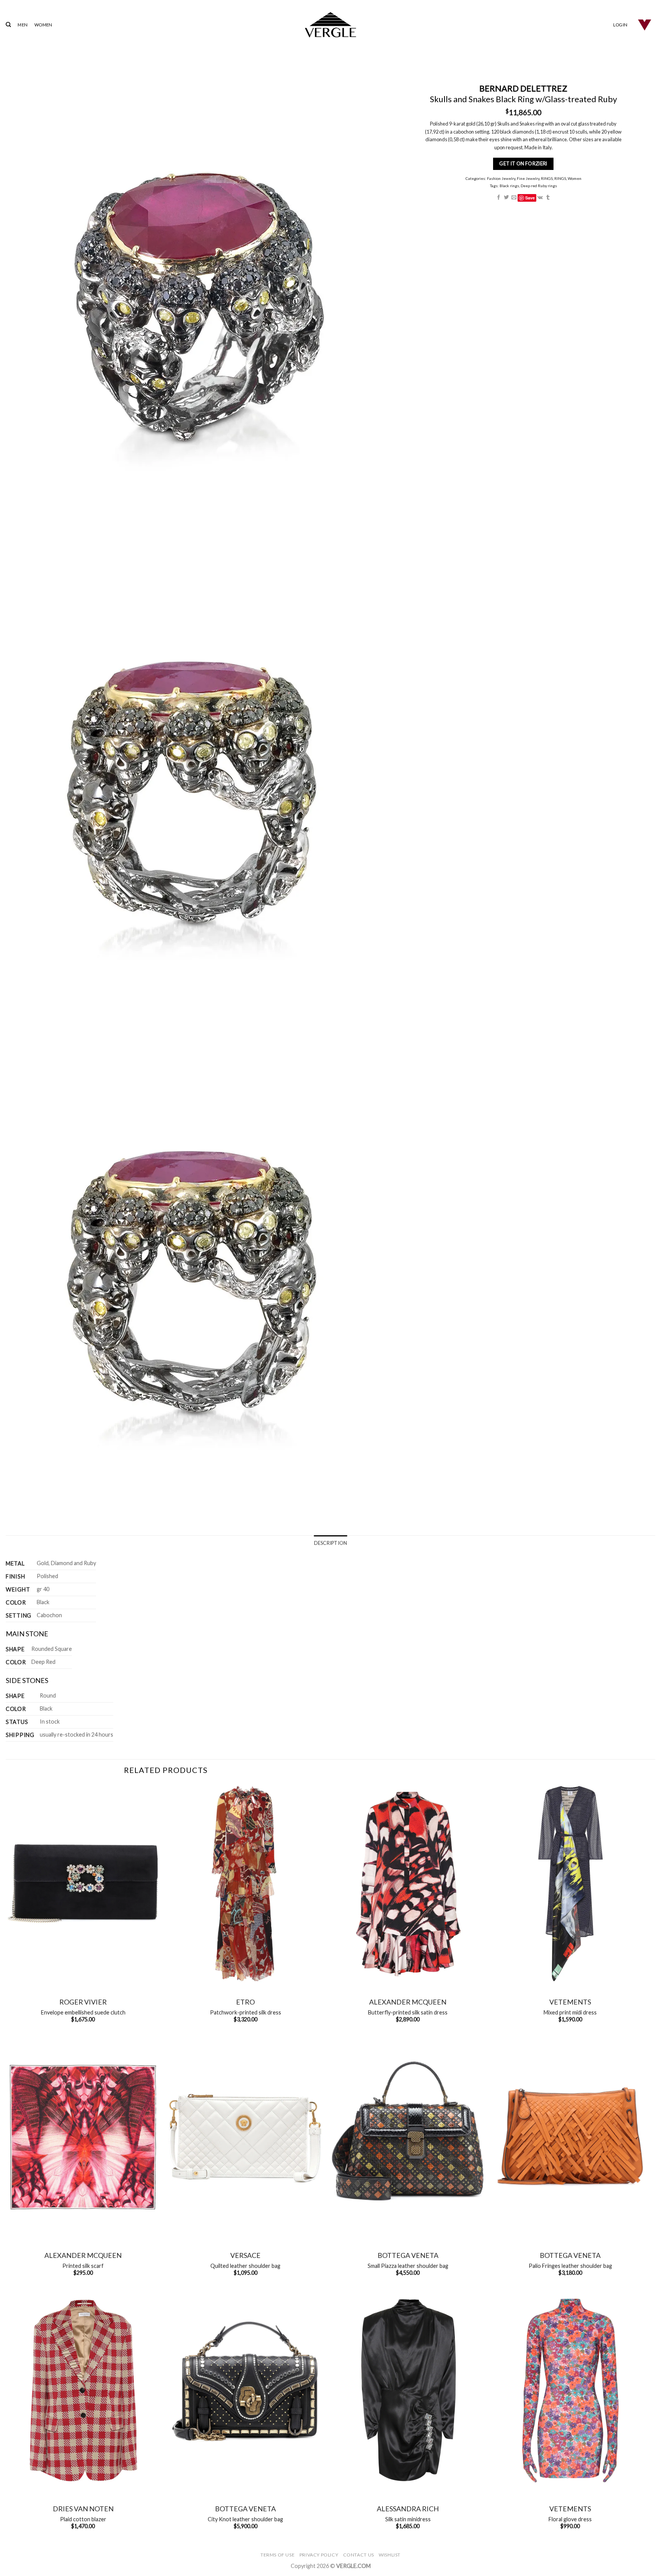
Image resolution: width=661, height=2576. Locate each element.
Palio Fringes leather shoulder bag (570, 2266)
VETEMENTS (570, 2002)
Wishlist (390, 2555)
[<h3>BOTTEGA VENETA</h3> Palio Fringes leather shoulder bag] (570, 2137)
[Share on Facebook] (499, 198)
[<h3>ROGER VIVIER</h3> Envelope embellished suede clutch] (83, 1884)
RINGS (547, 178)
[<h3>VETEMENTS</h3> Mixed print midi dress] (570, 1884)
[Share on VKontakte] (540, 198)
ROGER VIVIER (83, 2002)
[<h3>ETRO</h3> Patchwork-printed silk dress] (245, 1884)
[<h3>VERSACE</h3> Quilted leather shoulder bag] (245, 2137)
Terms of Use (278, 2555)
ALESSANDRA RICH (408, 2509)
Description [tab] (331, 1543)
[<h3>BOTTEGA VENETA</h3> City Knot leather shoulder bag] (245, 2391)
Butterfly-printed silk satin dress (408, 2012)
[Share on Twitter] (506, 198)
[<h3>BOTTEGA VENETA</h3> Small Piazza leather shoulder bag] (408, 2137)
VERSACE (245, 2255)
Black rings (509, 186)
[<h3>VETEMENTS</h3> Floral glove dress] (570, 2391)
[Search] (8, 24)
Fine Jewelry (528, 178)
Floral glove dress (570, 2519)
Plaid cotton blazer (83, 2519)
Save (530, 198)
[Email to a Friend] (514, 198)
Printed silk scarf (83, 2266)
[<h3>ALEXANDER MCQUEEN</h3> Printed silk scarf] (83, 2137)
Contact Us (359, 2555)
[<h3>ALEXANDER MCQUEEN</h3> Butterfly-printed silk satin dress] (408, 1884)
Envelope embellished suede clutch (83, 2012)
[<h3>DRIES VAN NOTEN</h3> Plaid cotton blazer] (83, 2391)
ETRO (245, 2002)
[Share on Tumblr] (548, 198)
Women (575, 178)
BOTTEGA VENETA (408, 2255)
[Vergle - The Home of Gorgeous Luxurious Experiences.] (331, 25)
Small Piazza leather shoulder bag (408, 2266)
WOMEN (43, 25)
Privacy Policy (319, 2555)
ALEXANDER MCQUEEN (408, 2002)
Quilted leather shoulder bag (245, 2266)
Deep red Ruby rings (539, 186)
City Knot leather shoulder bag (245, 2519)
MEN (23, 25)
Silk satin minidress (408, 2519)
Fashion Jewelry (501, 178)
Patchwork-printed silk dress (246, 2012)
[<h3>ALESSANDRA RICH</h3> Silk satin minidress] (408, 2391)
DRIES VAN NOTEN (83, 2509)
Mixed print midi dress (570, 2012)
